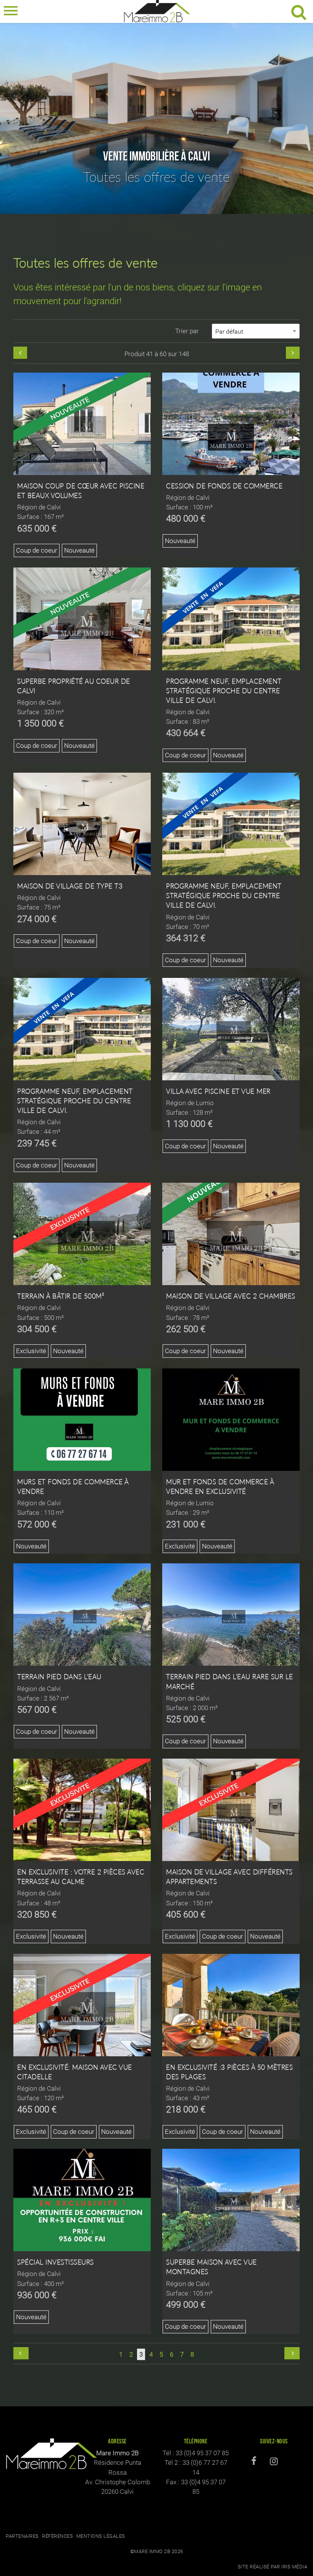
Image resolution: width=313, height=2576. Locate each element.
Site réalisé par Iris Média (273, 2567)
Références (57, 2536)
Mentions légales (101, 2536)
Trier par (187, 331)
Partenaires (22, 2536)
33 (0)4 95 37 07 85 (202, 2453)
